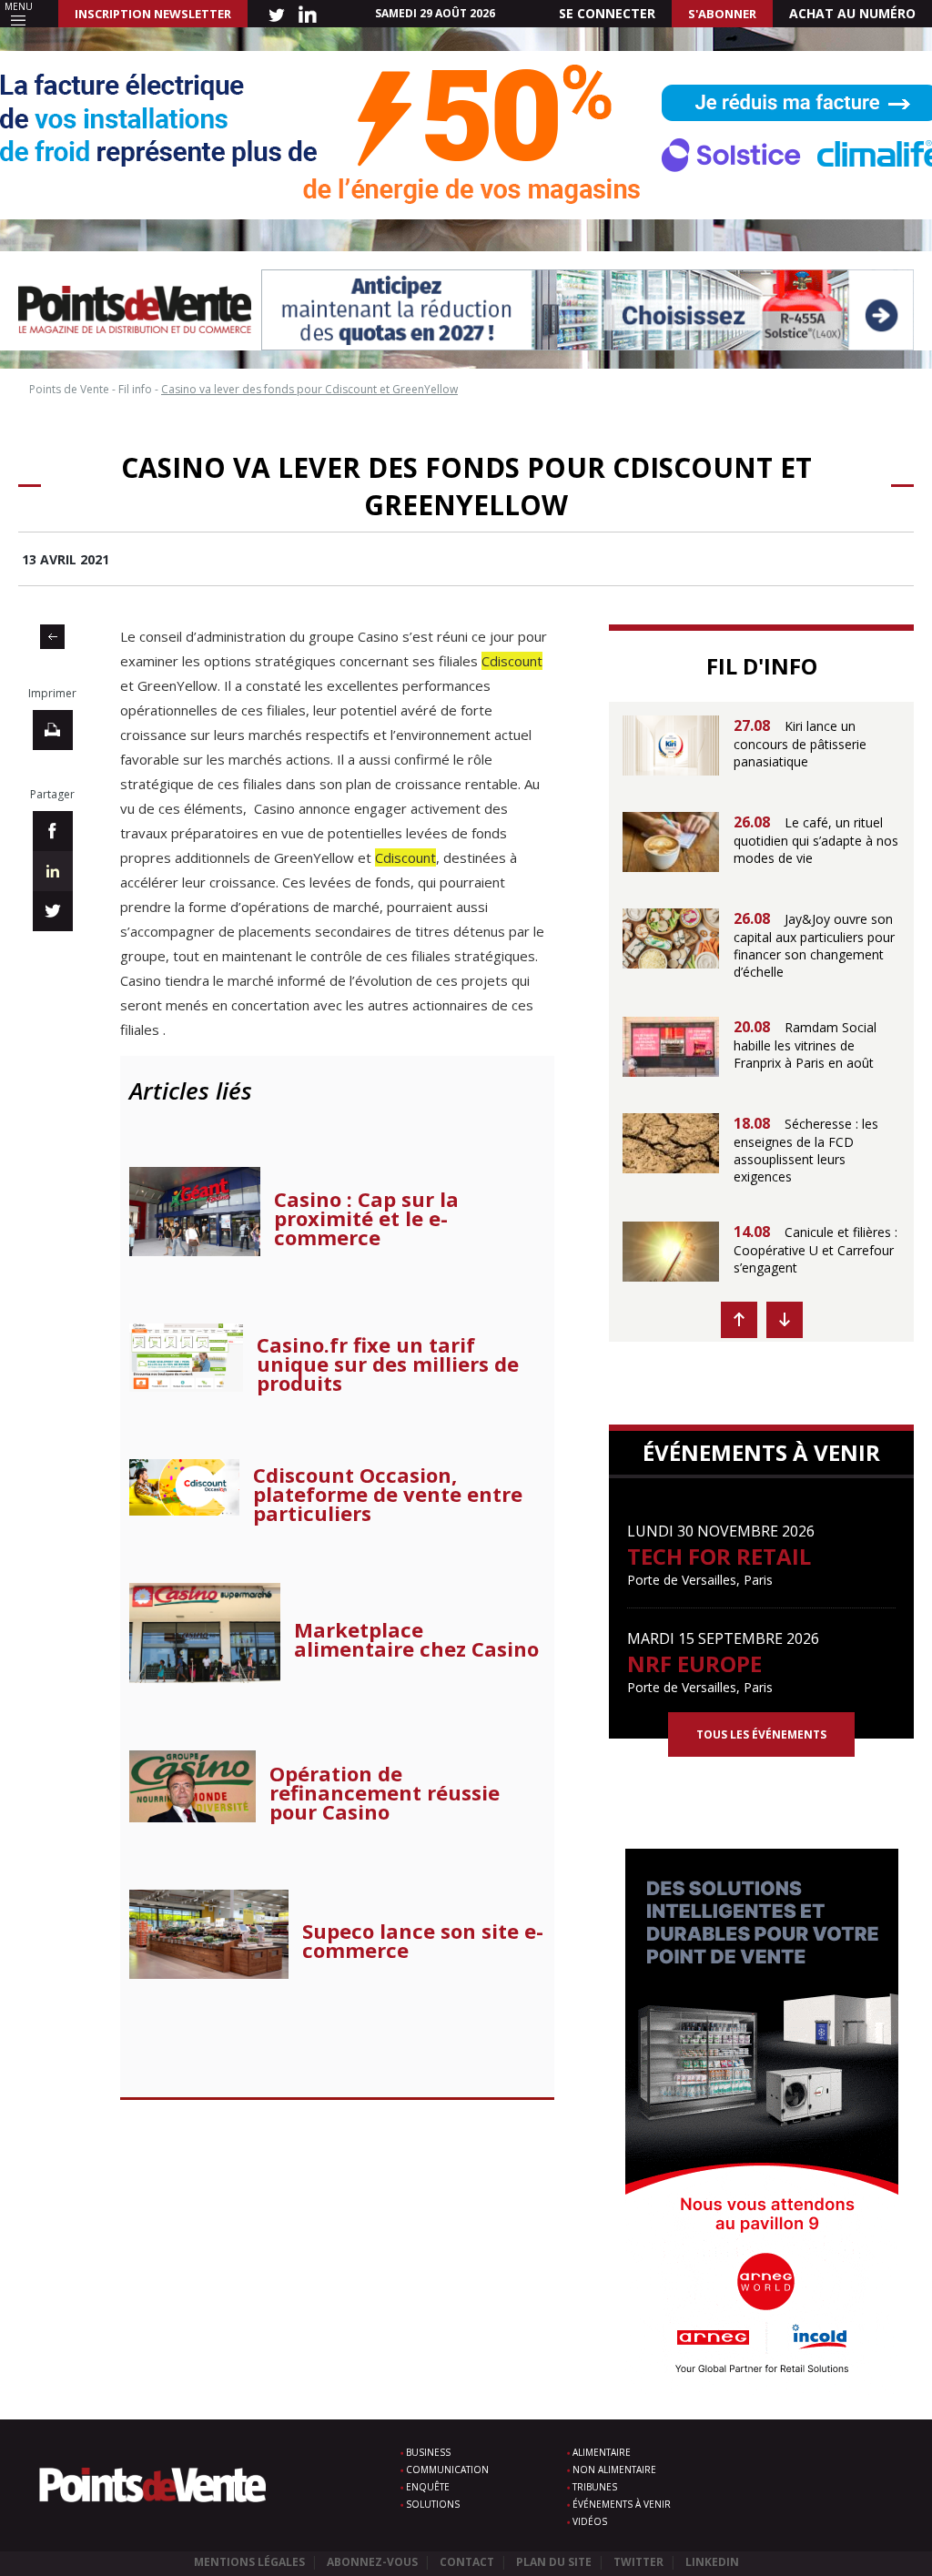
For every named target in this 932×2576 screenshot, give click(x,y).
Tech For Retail (719, 1556)
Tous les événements (761, 1734)
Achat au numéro (852, 13)
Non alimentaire (614, 2470)
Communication (447, 2470)
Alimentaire (602, 2452)
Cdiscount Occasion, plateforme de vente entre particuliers (388, 1494)
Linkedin (712, 2562)
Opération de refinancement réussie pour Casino (385, 1793)
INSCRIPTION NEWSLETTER (153, 14)
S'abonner (722, 14)
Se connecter (607, 13)
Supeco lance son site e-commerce (423, 1941)
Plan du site (554, 2562)
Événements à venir (622, 2504)
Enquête (428, 2487)
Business (428, 2452)
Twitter (638, 2562)
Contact (467, 2562)
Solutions (433, 2504)
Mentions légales (249, 2562)
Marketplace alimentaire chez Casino (416, 1639)
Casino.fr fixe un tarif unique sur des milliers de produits (388, 1364)
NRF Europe (694, 1663)
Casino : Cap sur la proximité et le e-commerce (366, 1218)
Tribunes (595, 2487)
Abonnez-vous (372, 2562)
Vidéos (590, 2521)
